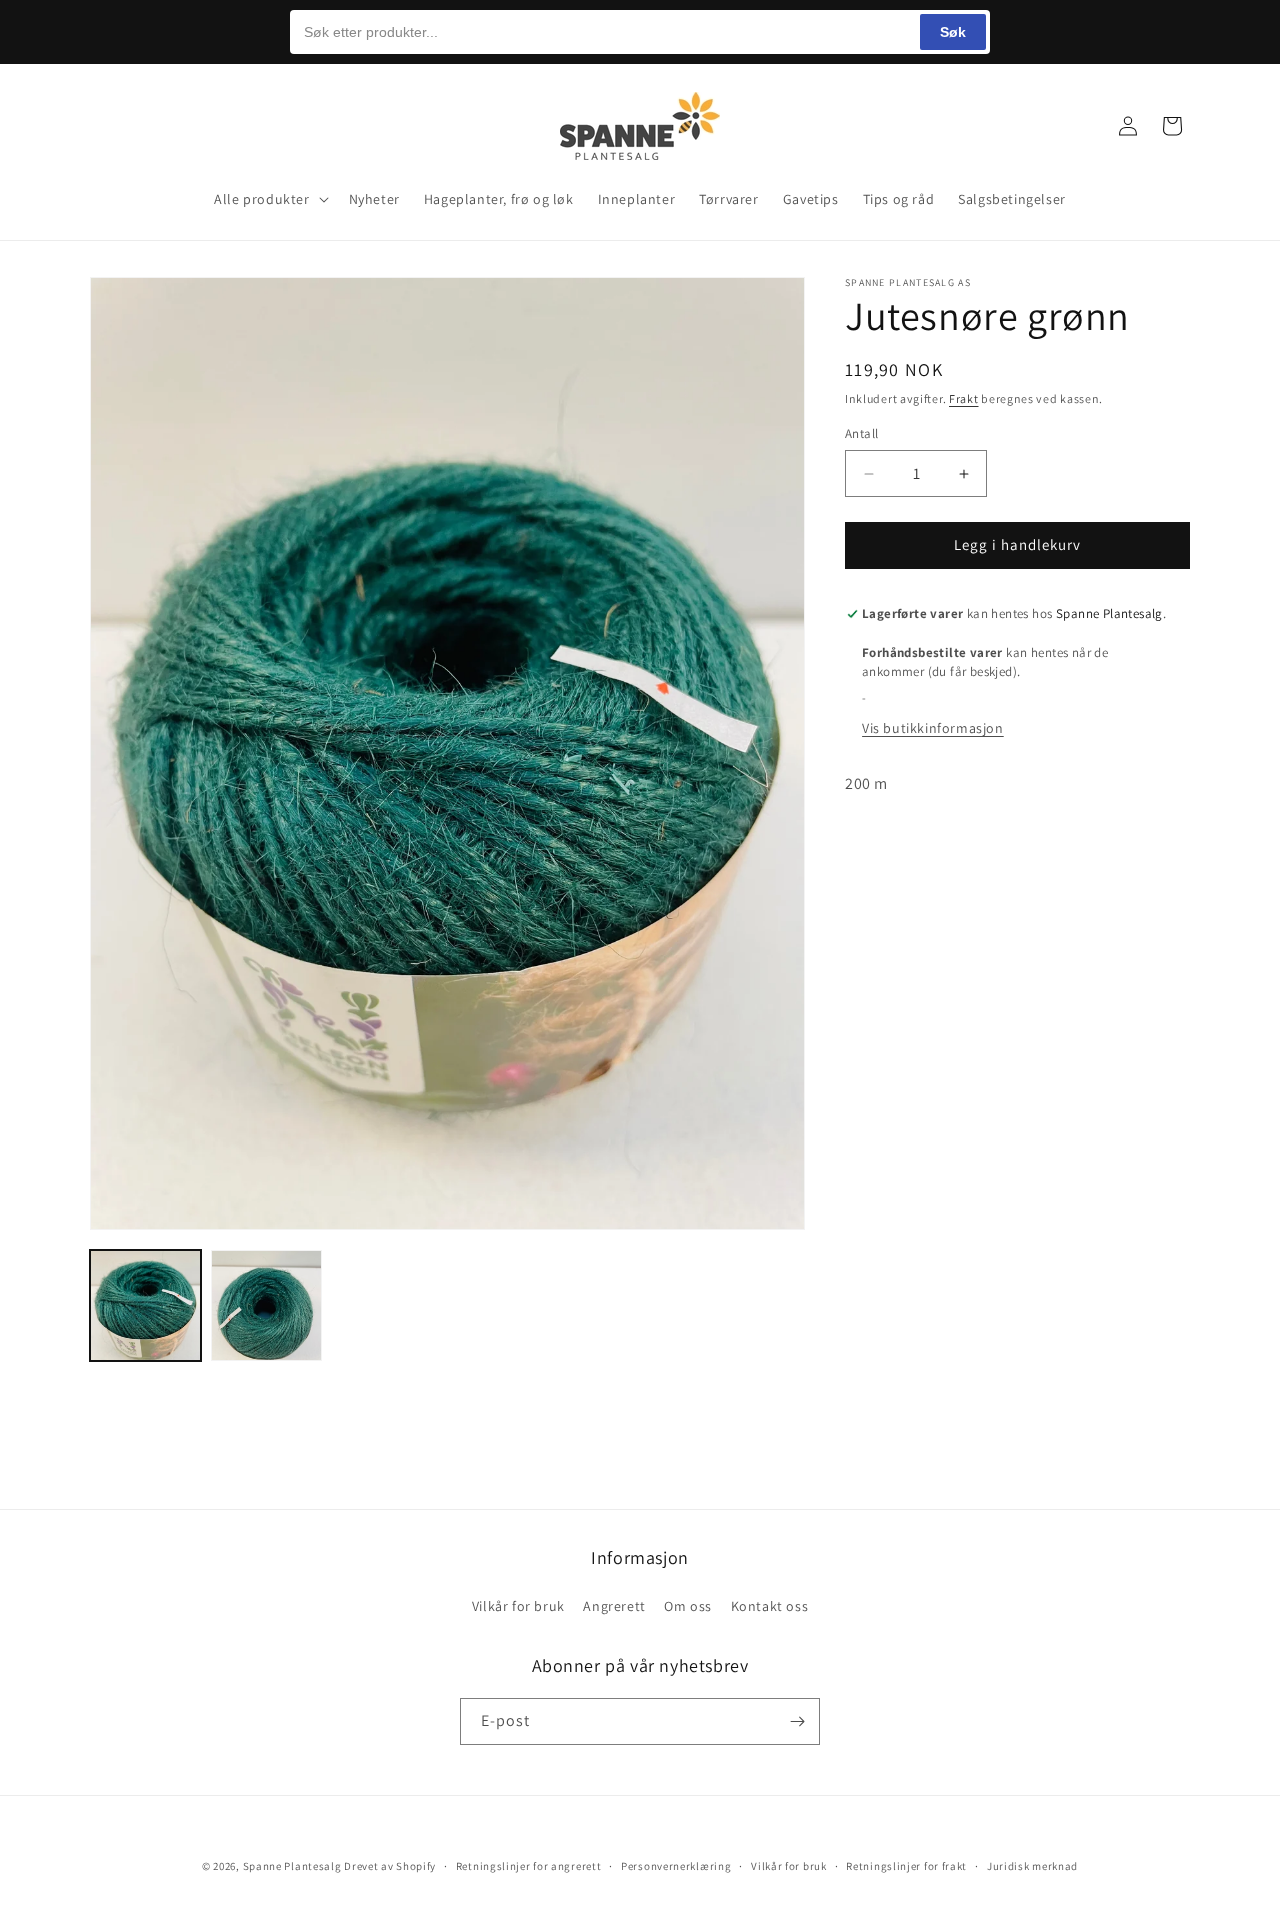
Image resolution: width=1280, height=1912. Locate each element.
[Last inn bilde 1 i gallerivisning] (145, 1305)
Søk (953, 32)
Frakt (964, 398)
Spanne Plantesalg (292, 1866)
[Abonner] (797, 1721)
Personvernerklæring (676, 1865)
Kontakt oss (770, 1606)
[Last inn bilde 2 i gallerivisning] (266, 1305)
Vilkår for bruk (518, 1606)
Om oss (688, 1606)
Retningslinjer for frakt (906, 1865)
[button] (112, 126)
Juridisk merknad (1032, 1865)
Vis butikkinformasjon (933, 728)
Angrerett (614, 1606)
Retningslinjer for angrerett (529, 1865)
